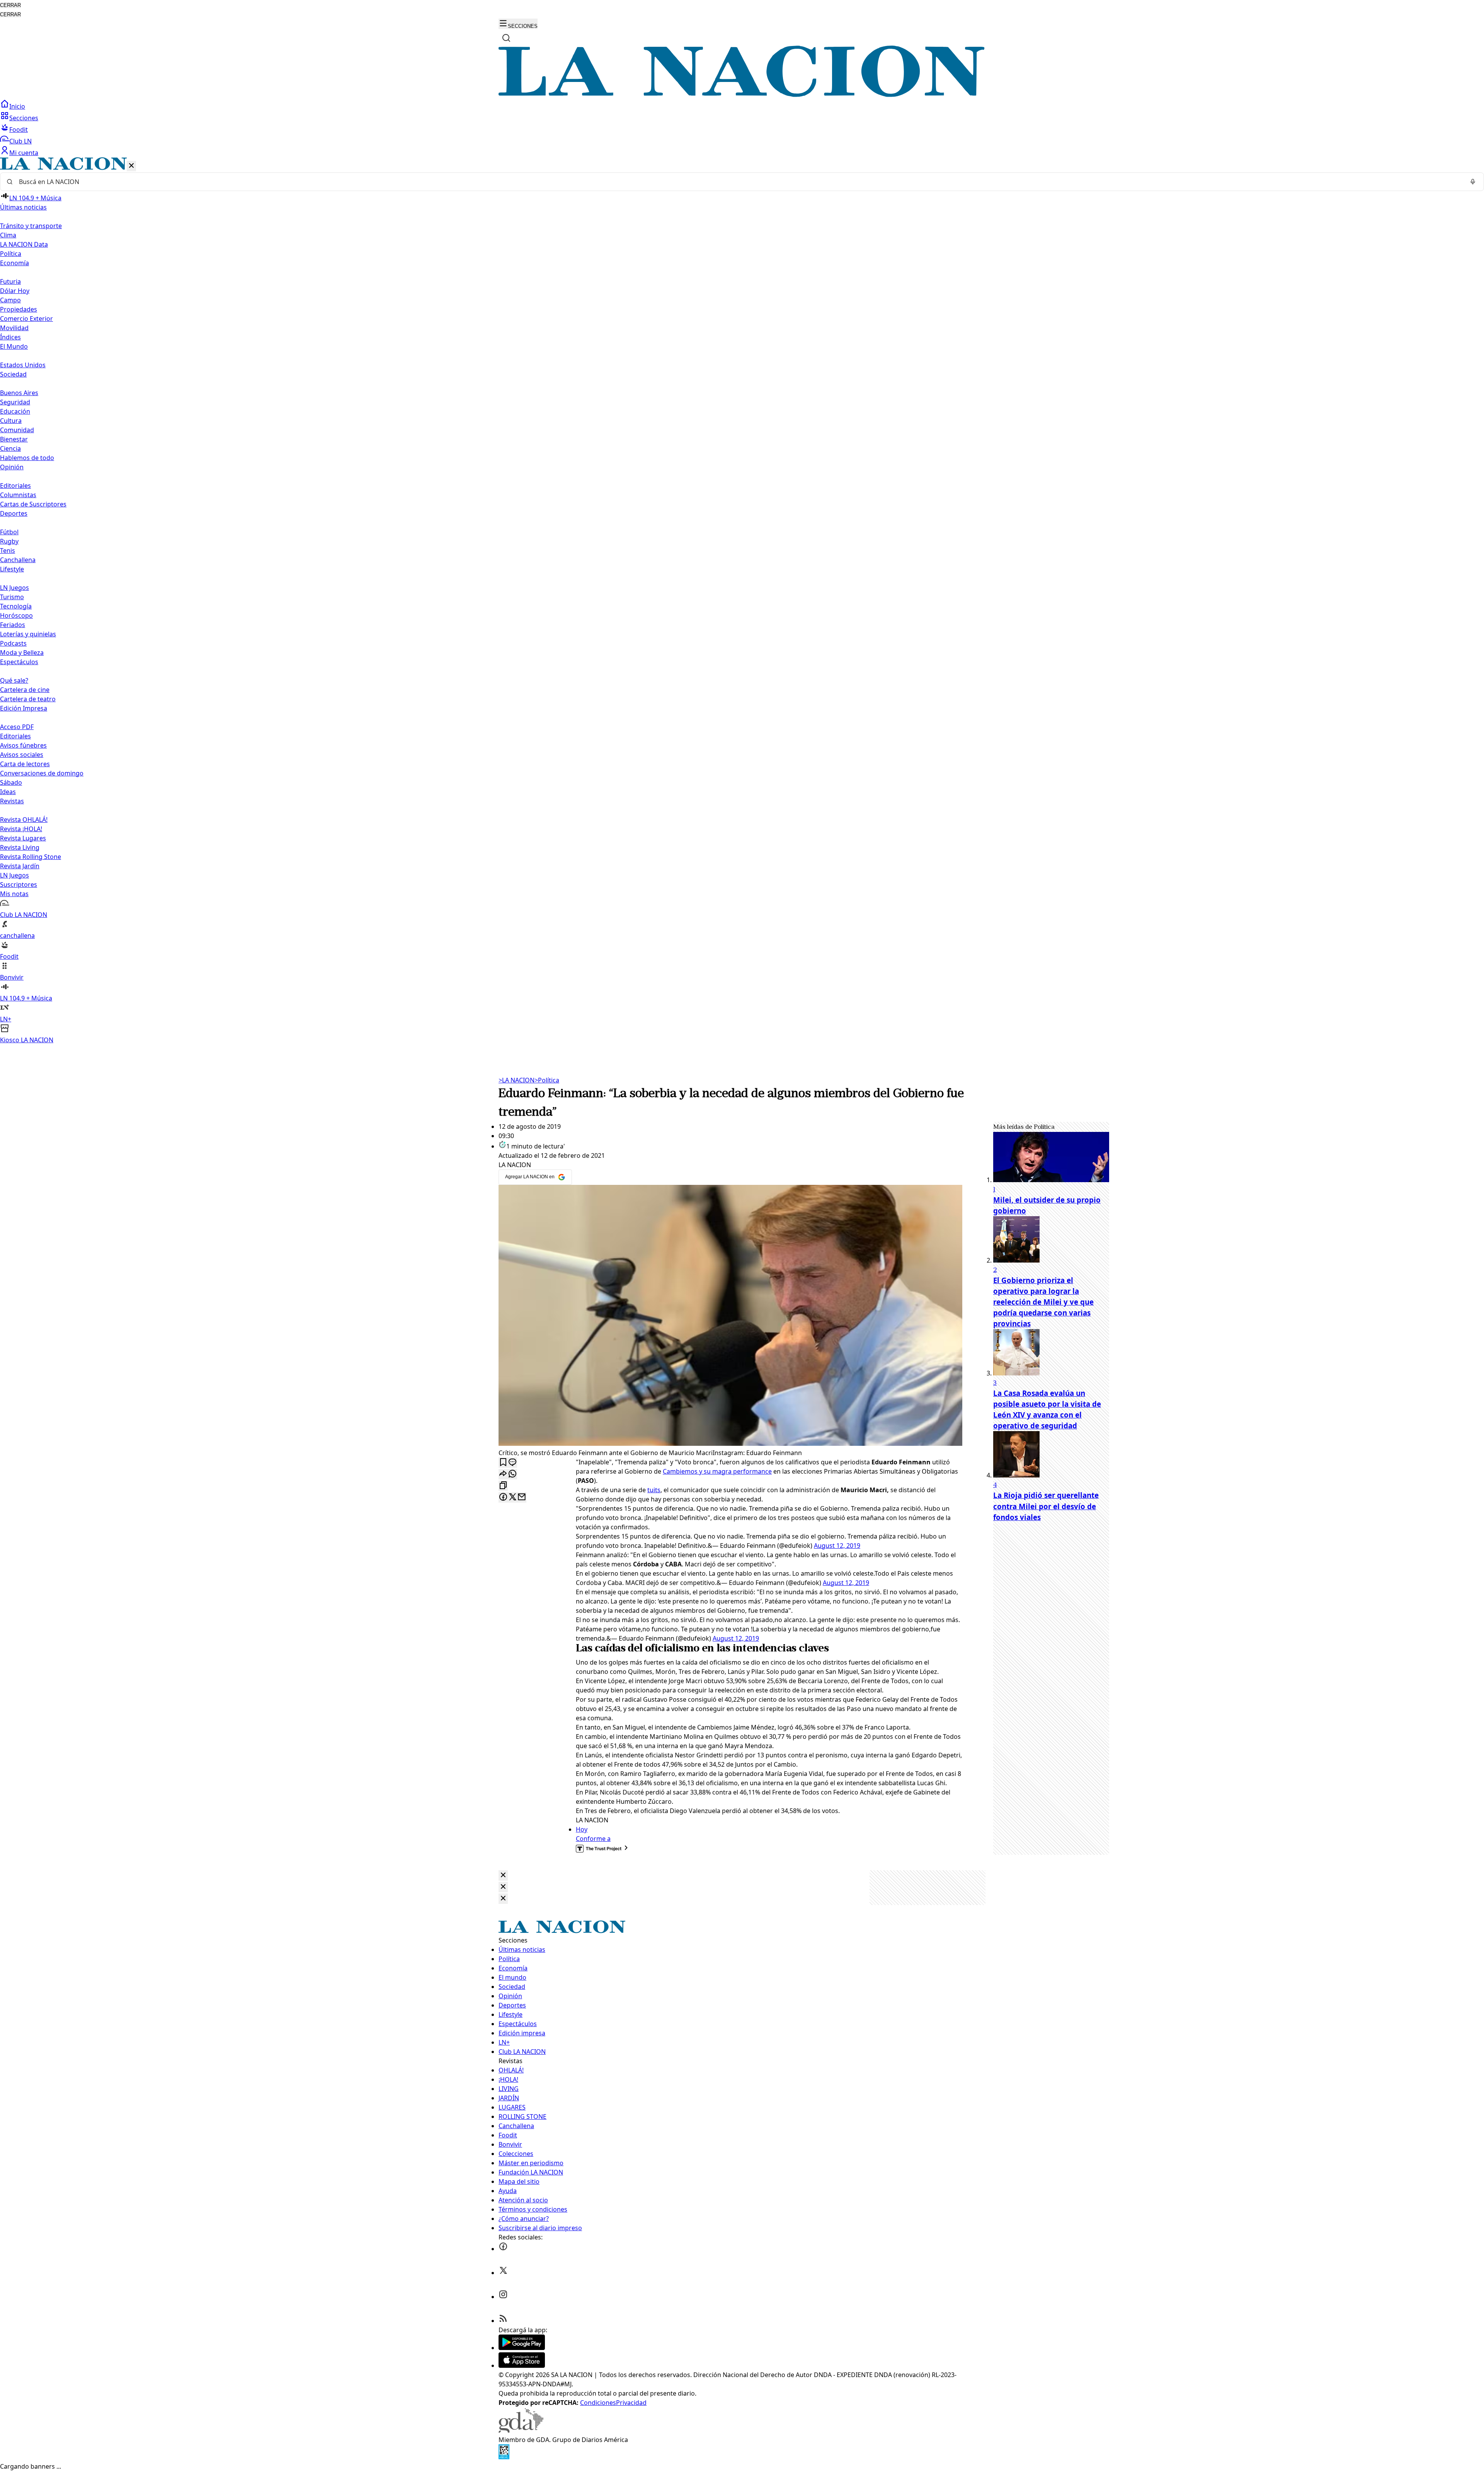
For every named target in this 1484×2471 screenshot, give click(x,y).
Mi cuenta (24, 153)
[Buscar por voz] (1473, 182)
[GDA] (521, 2430)
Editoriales (15, 486)
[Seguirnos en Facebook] (503, 2249)
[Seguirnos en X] (503, 2273)
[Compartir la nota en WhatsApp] (512, 1474)
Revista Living (20, 847)
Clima (8, 235)
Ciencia (10, 448)
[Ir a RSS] (503, 2321)
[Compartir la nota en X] (512, 1497)
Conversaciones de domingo (42, 773)
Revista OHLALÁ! (24, 820)
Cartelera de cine (25, 690)
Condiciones (598, 2403)
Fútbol (9, 532)
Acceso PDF (17, 727)
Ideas (8, 792)
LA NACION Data (24, 244)
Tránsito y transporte (31, 226)
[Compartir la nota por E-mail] (522, 1497)
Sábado (11, 782)
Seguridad (15, 402)
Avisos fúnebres (23, 745)
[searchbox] (739, 182)
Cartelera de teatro (28, 699)
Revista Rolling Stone (31, 857)
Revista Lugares (23, 838)
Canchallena (18, 560)
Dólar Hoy (15, 291)
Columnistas (18, 495)
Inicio (17, 106)
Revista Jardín (20, 866)
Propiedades (19, 309)
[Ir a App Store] (522, 2365)
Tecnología (16, 606)
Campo (10, 300)
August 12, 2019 (837, 1546)
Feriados (13, 625)
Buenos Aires (19, 393)
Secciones (24, 118)
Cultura (11, 421)
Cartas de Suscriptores (33, 504)
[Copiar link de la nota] (503, 1486)
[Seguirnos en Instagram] (503, 2297)
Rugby (9, 541)
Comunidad (17, 430)
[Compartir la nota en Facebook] (503, 1497)
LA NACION (517, 1080)
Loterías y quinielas (28, 634)
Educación (15, 411)
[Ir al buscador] (506, 38)
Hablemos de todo (27, 458)
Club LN (20, 141)
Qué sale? (14, 680)
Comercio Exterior (26, 319)
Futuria (10, 281)
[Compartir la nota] (503, 1474)
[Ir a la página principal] (742, 95)
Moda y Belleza (22, 653)
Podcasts (13, 643)
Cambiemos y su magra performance (717, 1471)
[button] (742, 601)
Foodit (19, 130)
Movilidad (14, 328)
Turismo (12, 597)
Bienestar (14, 439)
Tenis (8, 550)
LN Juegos (14, 588)
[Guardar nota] (503, 1463)
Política (547, 1080)
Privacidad (631, 2403)
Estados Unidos (23, 365)
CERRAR (10, 5)
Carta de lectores (25, 764)
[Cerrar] (131, 166)
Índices (10, 337)
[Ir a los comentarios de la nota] (512, 1463)
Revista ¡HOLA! (21, 829)
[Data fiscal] (504, 2457)
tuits (654, 1490)
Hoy (582, 1829)
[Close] (503, 1875)
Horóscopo (16, 615)
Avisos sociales (22, 755)
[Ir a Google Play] (522, 2348)
